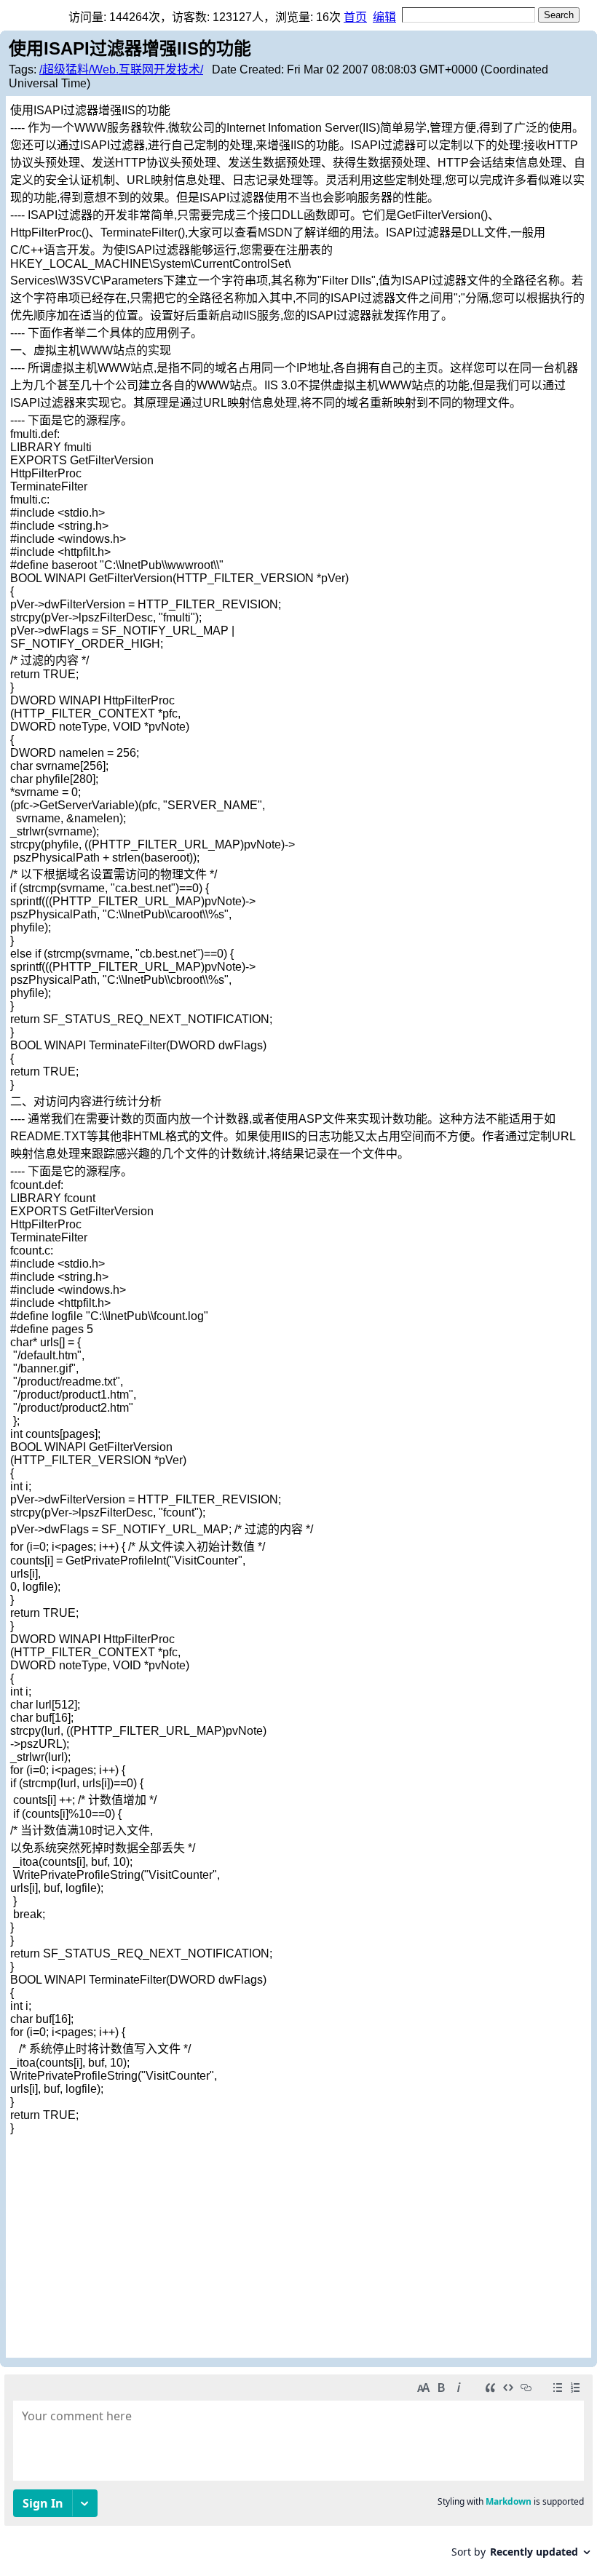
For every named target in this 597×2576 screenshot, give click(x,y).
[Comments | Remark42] (298, 2472)
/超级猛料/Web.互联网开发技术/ (121, 69)
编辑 (384, 17)
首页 (355, 17)
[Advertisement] (298, 2244)
